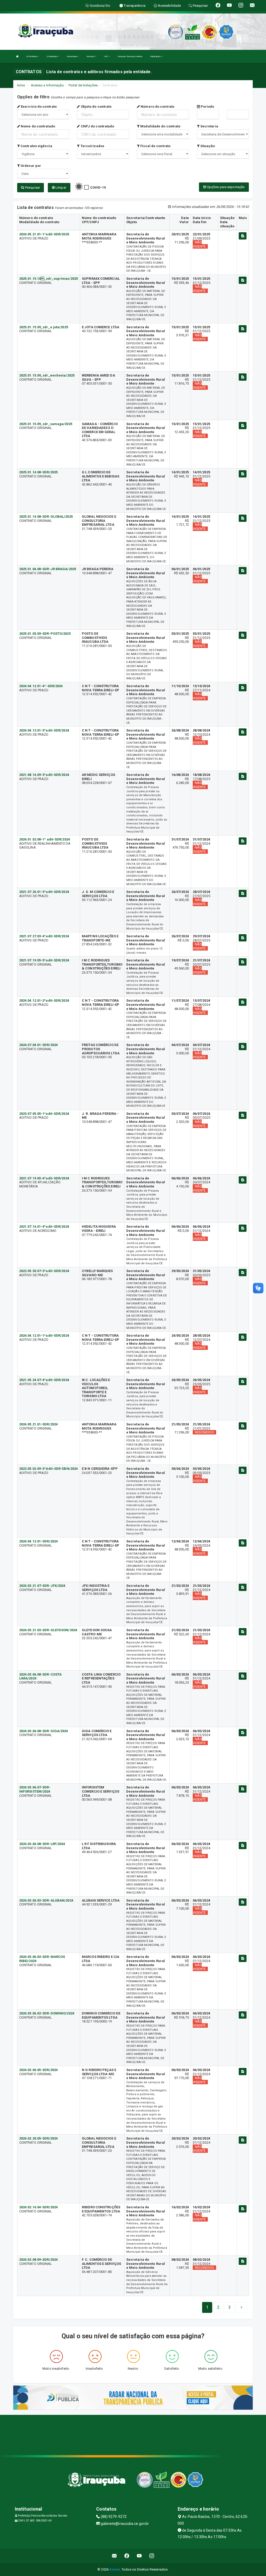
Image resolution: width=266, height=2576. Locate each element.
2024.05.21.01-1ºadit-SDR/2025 (44, 234)
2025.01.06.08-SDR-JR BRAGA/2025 (48, 569)
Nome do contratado (38, 126)
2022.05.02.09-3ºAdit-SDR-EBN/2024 (48, 1469)
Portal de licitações (83, 85)
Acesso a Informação (47, 85)
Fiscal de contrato (155, 146)
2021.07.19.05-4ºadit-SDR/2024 (44, 1178)
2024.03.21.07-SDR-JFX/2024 (42, 1586)
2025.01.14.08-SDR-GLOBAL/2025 (46, 517)
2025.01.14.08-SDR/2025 (38, 472)
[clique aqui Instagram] (152, 2556)
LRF (106, 56)
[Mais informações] (243, 236)
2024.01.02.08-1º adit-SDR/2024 (45, 839)
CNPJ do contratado (97, 126)
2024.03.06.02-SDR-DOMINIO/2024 (47, 2013)
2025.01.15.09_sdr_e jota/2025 (44, 327)
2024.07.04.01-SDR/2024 (38, 1045)
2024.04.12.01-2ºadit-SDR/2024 (44, 1000)
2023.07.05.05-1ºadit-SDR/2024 (44, 1114)
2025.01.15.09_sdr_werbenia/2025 (47, 375)
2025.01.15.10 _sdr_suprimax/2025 (49, 279)
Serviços (91, 56)
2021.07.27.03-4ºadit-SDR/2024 (44, 936)
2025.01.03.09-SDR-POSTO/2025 (45, 634)
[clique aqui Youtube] (139, 2556)
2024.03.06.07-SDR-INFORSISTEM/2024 (35, 1789)
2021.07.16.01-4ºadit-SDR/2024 (44, 1226)
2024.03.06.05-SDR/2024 (38, 2070)
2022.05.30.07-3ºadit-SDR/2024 (44, 1271)
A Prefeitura (32, 56)
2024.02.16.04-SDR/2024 (38, 2207)
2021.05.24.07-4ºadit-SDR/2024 (44, 1380)
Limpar (61, 187)
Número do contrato (157, 107)
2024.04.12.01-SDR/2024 (38, 1541)
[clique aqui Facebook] (127, 2556)
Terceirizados (92, 146)
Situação (207, 146)
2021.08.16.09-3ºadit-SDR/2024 (44, 775)
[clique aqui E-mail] (114, 2556)
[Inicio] (17, 56)
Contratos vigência (36, 146)
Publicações (156, 56)
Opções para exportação (225, 187)
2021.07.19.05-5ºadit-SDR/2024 (44, 960)
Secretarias (72, 56)
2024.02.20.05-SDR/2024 (38, 2138)
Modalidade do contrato (160, 126)
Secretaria (209, 126)
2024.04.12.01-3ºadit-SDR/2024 (44, 730)
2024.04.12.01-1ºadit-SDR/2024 (44, 1335)
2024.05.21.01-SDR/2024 (38, 1424)
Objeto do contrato (96, 107)
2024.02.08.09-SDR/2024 (38, 2260)
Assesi (115, 2569)
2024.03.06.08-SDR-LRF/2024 (42, 1844)
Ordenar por (30, 166)
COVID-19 (98, 187)
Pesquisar (32, 187)
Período (207, 107)
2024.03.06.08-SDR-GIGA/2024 (44, 1731)
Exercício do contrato (38, 107)
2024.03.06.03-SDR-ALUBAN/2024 (46, 1900)
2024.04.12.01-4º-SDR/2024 (41, 686)
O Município (52, 56)
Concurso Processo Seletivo (130, 56)
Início (21, 85)
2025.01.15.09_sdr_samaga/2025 (46, 424)
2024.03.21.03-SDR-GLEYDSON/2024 (48, 1630)
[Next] (242, 2307)
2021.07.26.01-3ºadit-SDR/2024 (44, 892)
